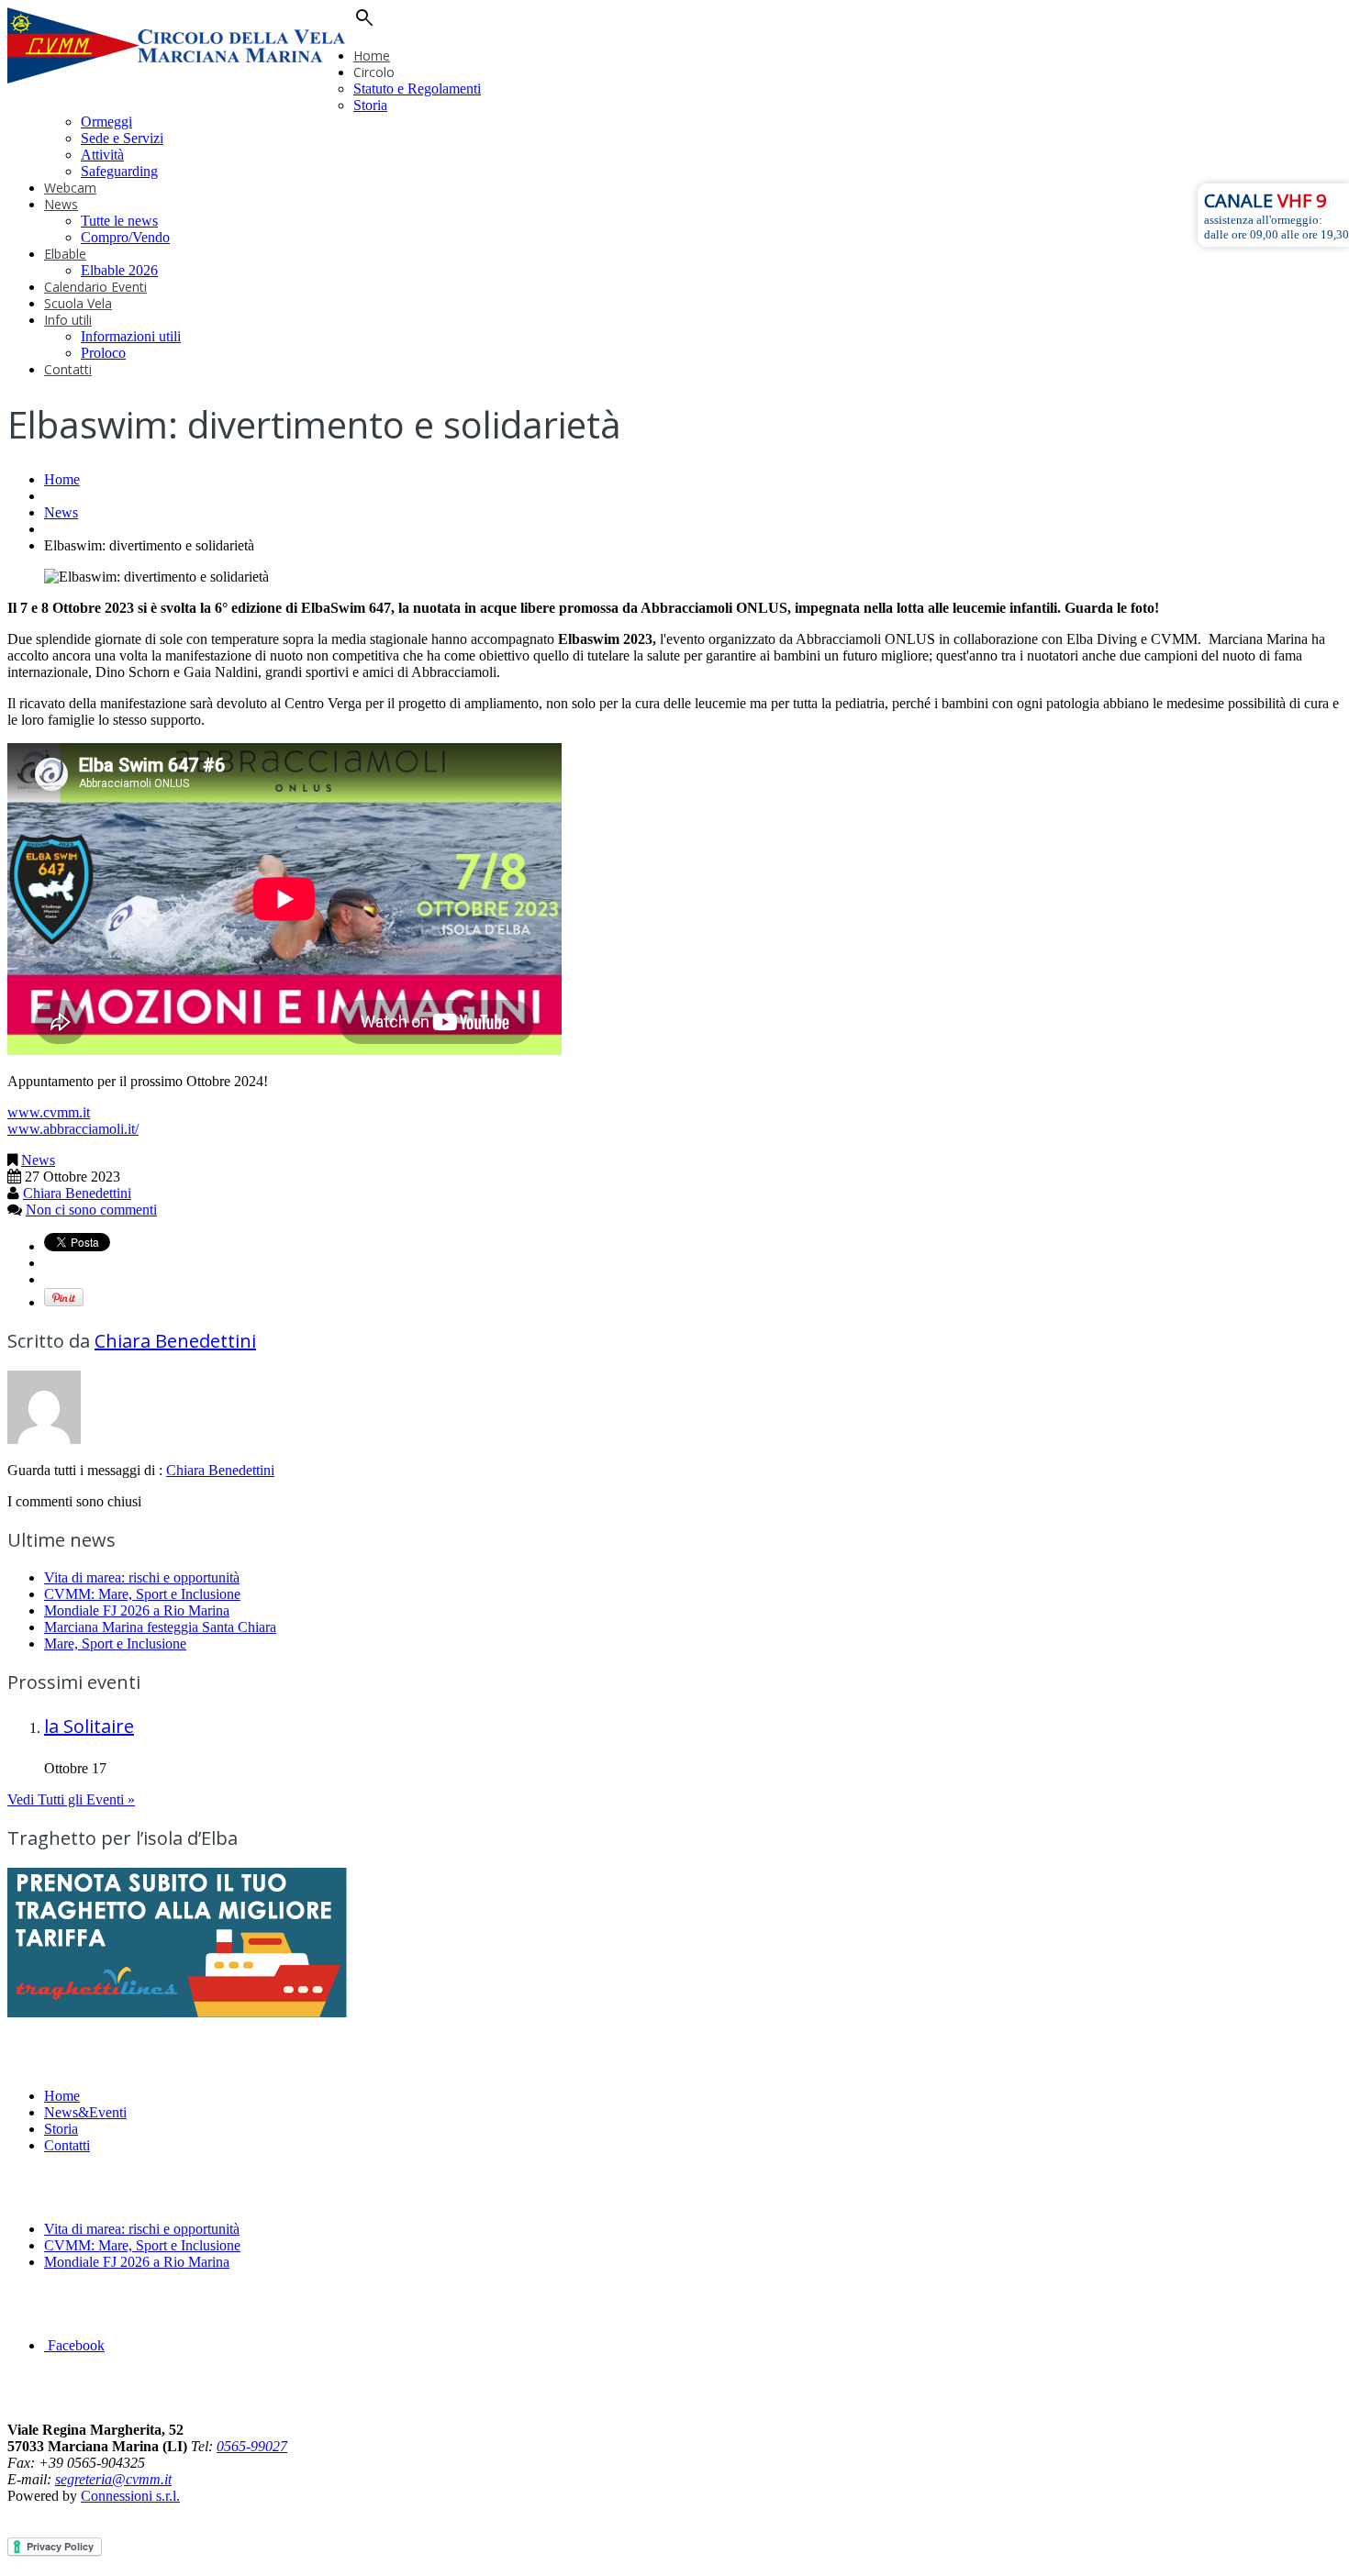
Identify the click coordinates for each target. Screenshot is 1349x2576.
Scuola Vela (78, 303)
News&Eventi (85, 2112)
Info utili (68, 320)
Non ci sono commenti (91, 1210)
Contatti (68, 369)
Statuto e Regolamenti (417, 89)
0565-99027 (252, 2446)
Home (372, 56)
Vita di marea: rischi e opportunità (142, 1577)
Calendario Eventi (95, 287)
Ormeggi (106, 122)
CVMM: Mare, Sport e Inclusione (142, 1594)
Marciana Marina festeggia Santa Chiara (160, 1627)
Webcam (70, 188)
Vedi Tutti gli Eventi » (71, 1799)
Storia (370, 105)
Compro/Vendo (125, 237)
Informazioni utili (131, 336)
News (61, 204)
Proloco (103, 353)
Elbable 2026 (119, 270)
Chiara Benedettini (77, 1193)
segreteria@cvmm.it (113, 2479)
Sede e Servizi (122, 138)
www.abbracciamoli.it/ (73, 1129)
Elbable (65, 254)
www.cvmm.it (49, 1112)
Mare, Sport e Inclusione (115, 1643)
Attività (102, 155)
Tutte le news (119, 221)
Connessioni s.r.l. (130, 2496)
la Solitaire (89, 1726)
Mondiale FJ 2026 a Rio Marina (137, 1610)
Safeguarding (119, 171)
